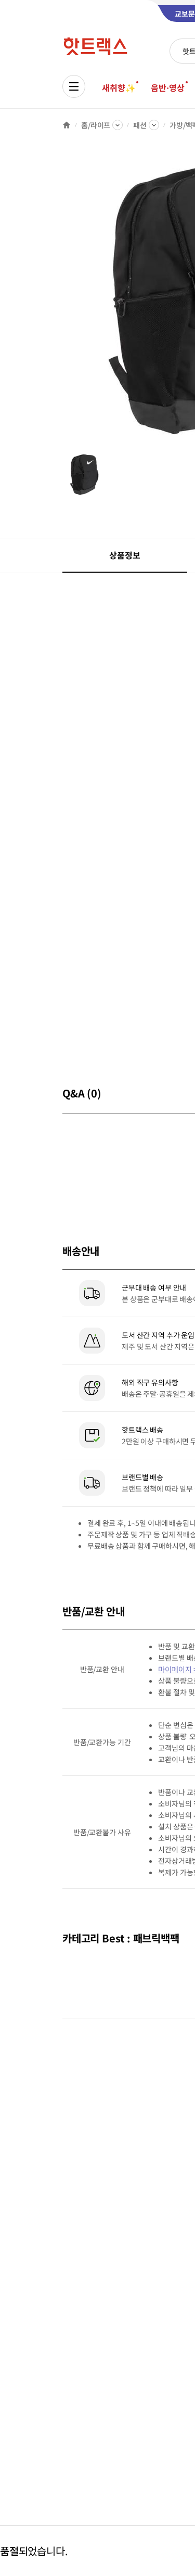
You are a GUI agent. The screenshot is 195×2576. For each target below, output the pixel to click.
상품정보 (125, 555)
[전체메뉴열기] (74, 86)
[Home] (67, 125)
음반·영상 (167, 87)
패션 (140, 125)
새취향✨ (119, 87)
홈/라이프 (96, 125)
